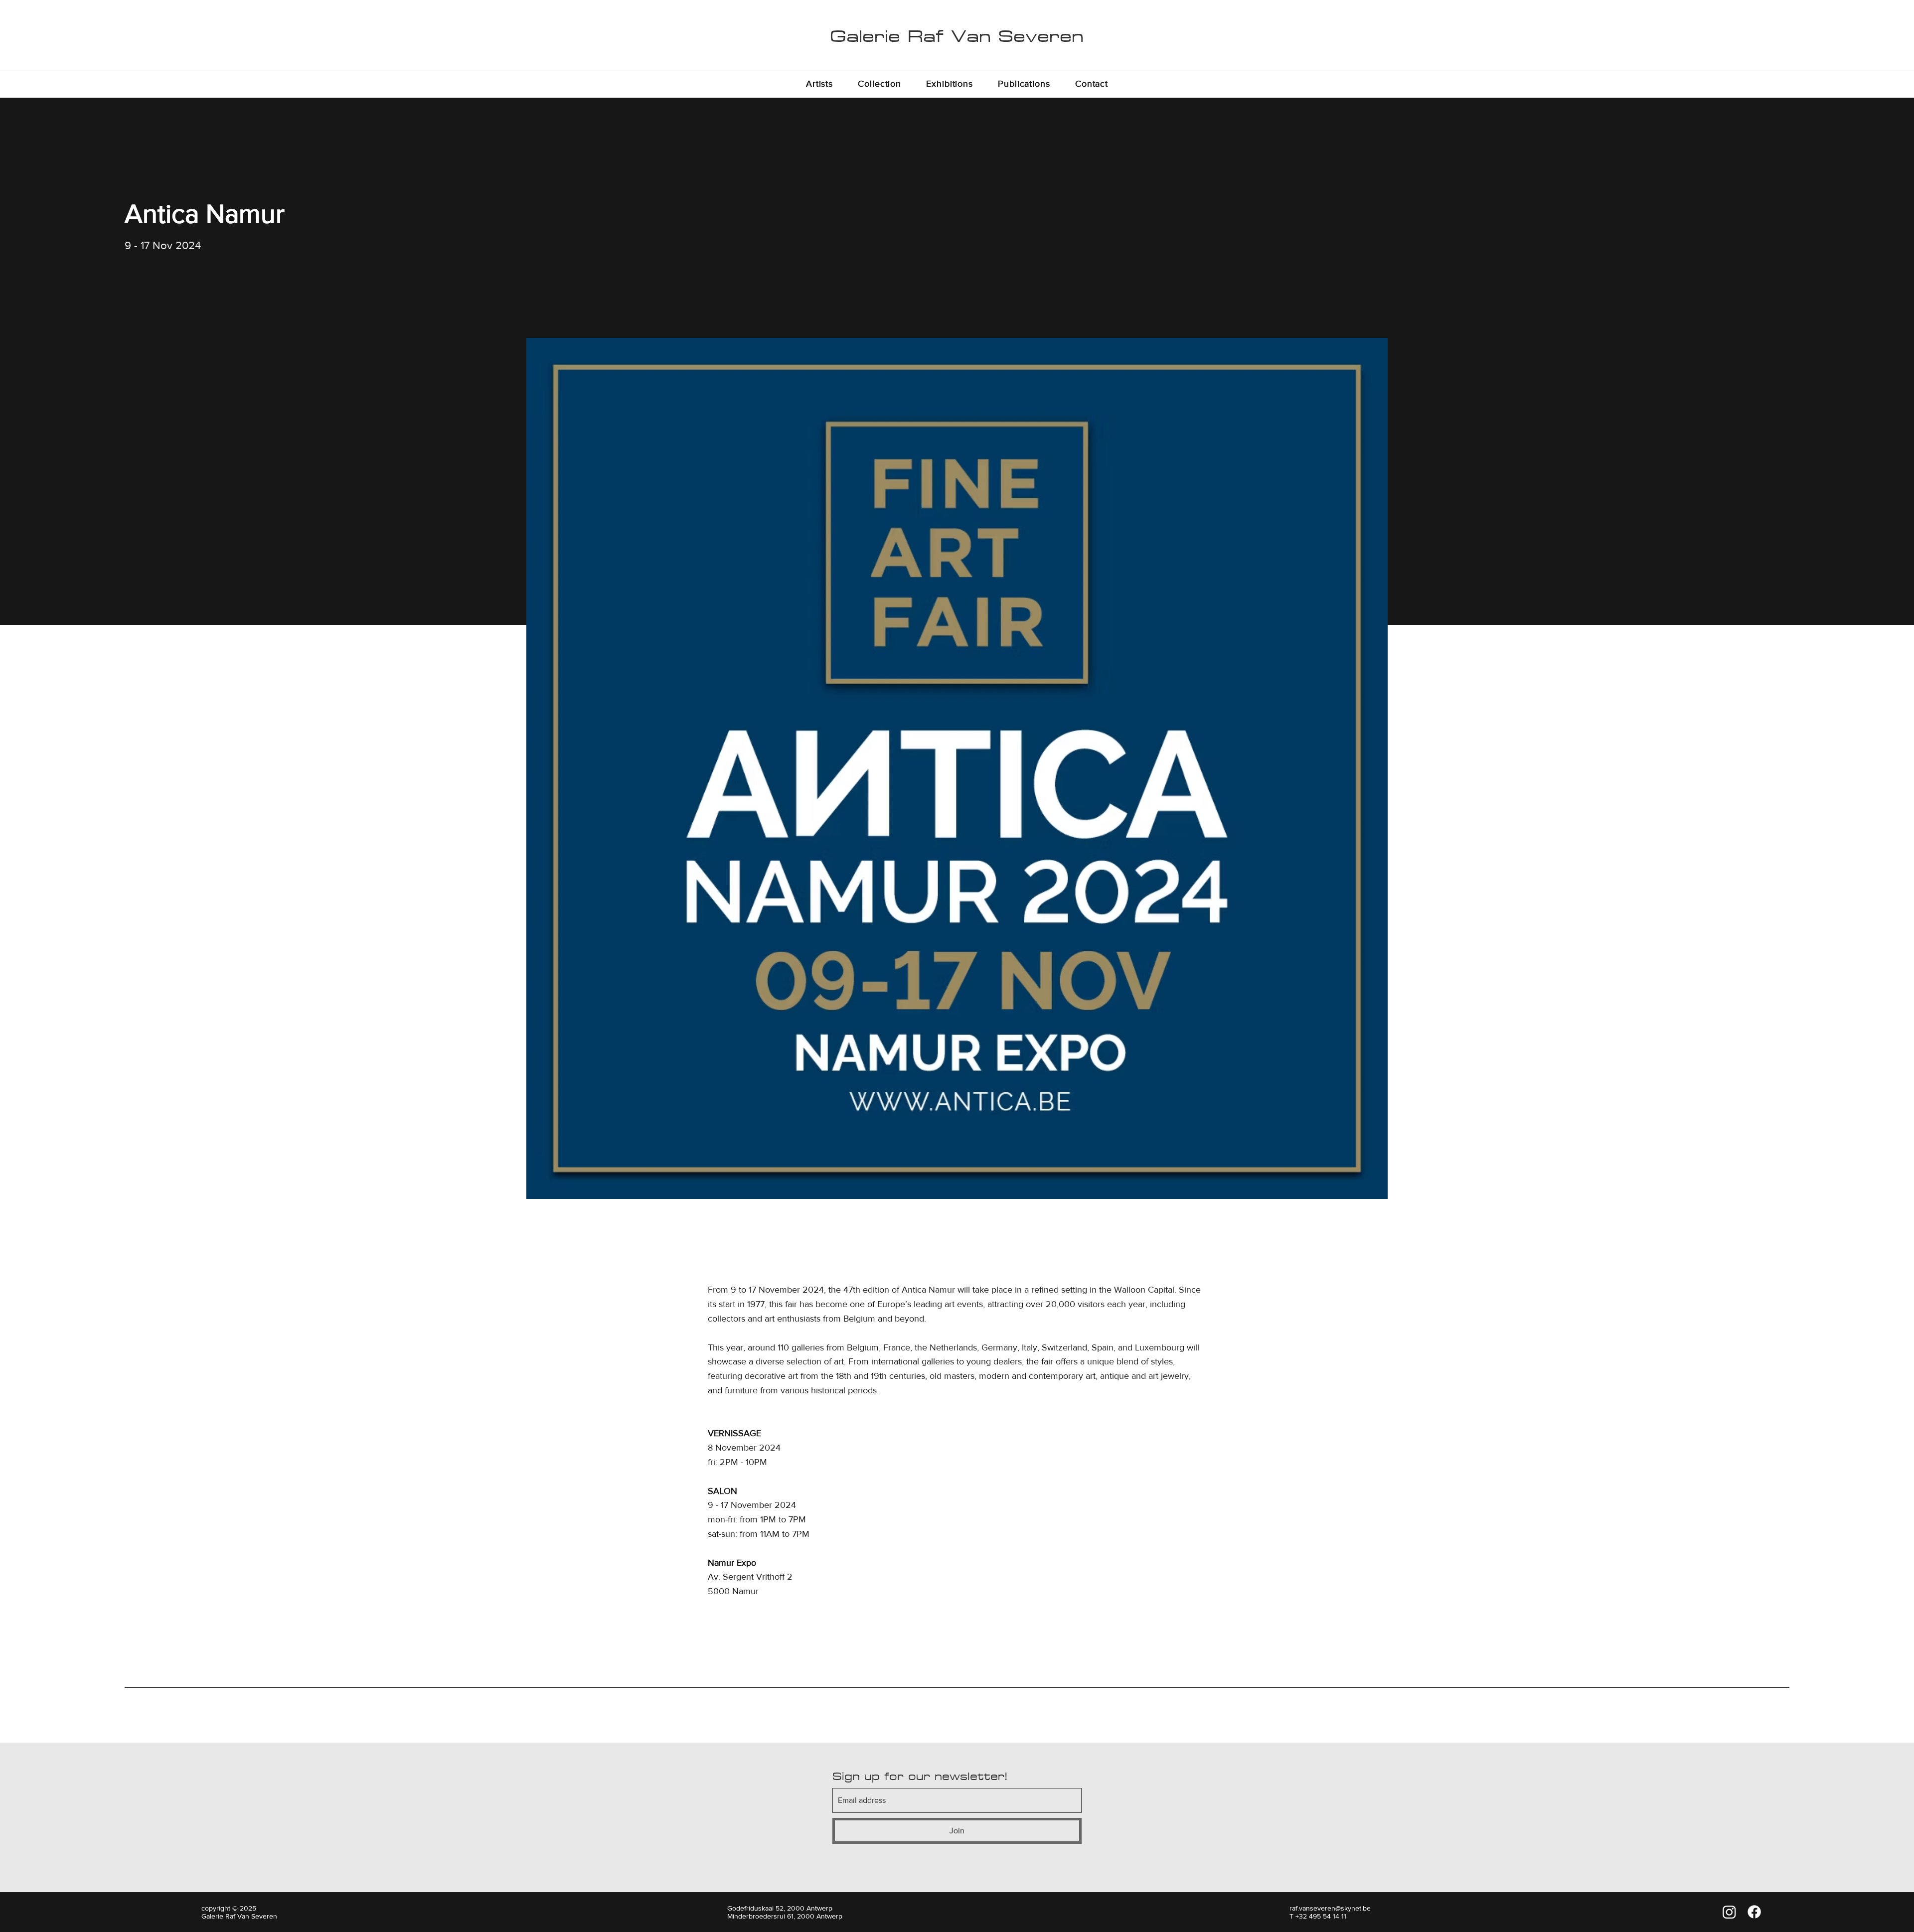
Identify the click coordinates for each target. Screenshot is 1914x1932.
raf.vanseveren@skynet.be (1330, 1908)
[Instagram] (1729, 1912)
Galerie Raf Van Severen (957, 36)
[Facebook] (1754, 1912)
